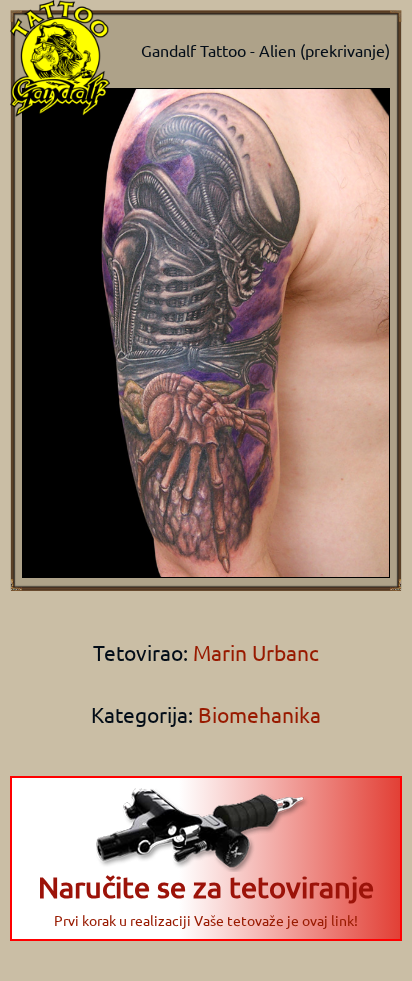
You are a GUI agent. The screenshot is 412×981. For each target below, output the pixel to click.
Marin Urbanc (253, 652)
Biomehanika (259, 714)
